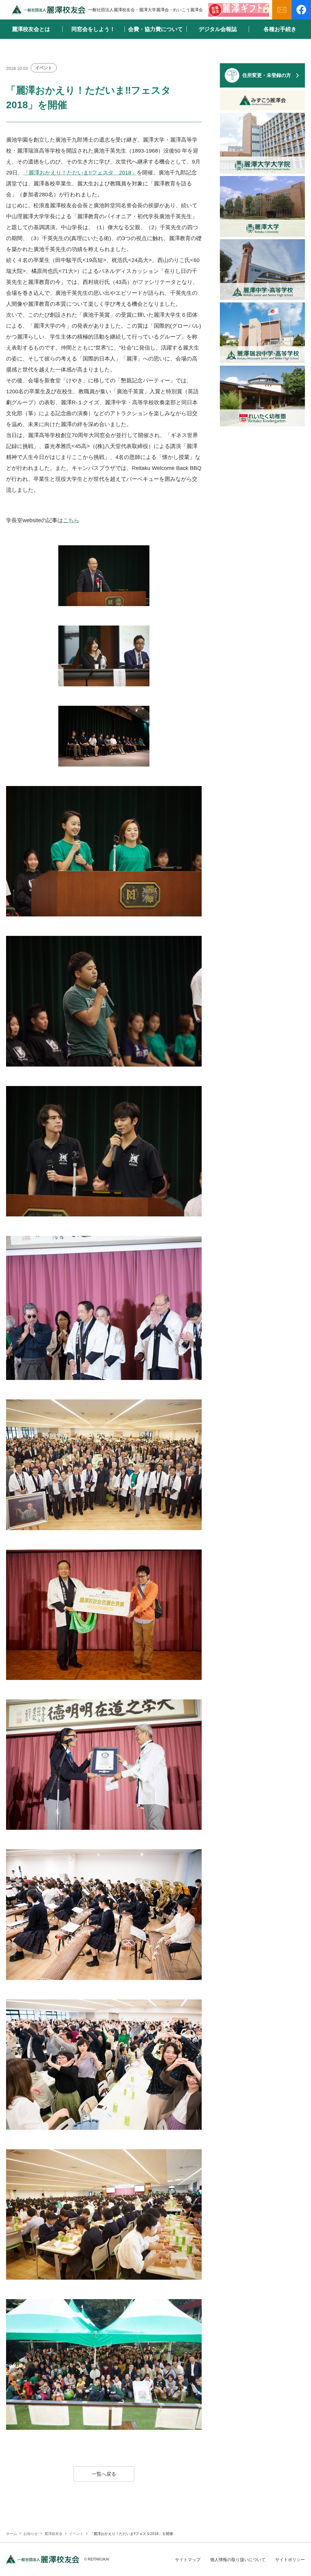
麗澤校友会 (53, 2534)
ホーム (12, 2534)
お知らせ (31, 2534)
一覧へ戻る (104, 2474)
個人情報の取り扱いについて (238, 2560)
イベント (44, 68)
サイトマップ (188, 2560)
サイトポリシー (290, 2560)
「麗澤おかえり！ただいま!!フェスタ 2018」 (80, 173)
